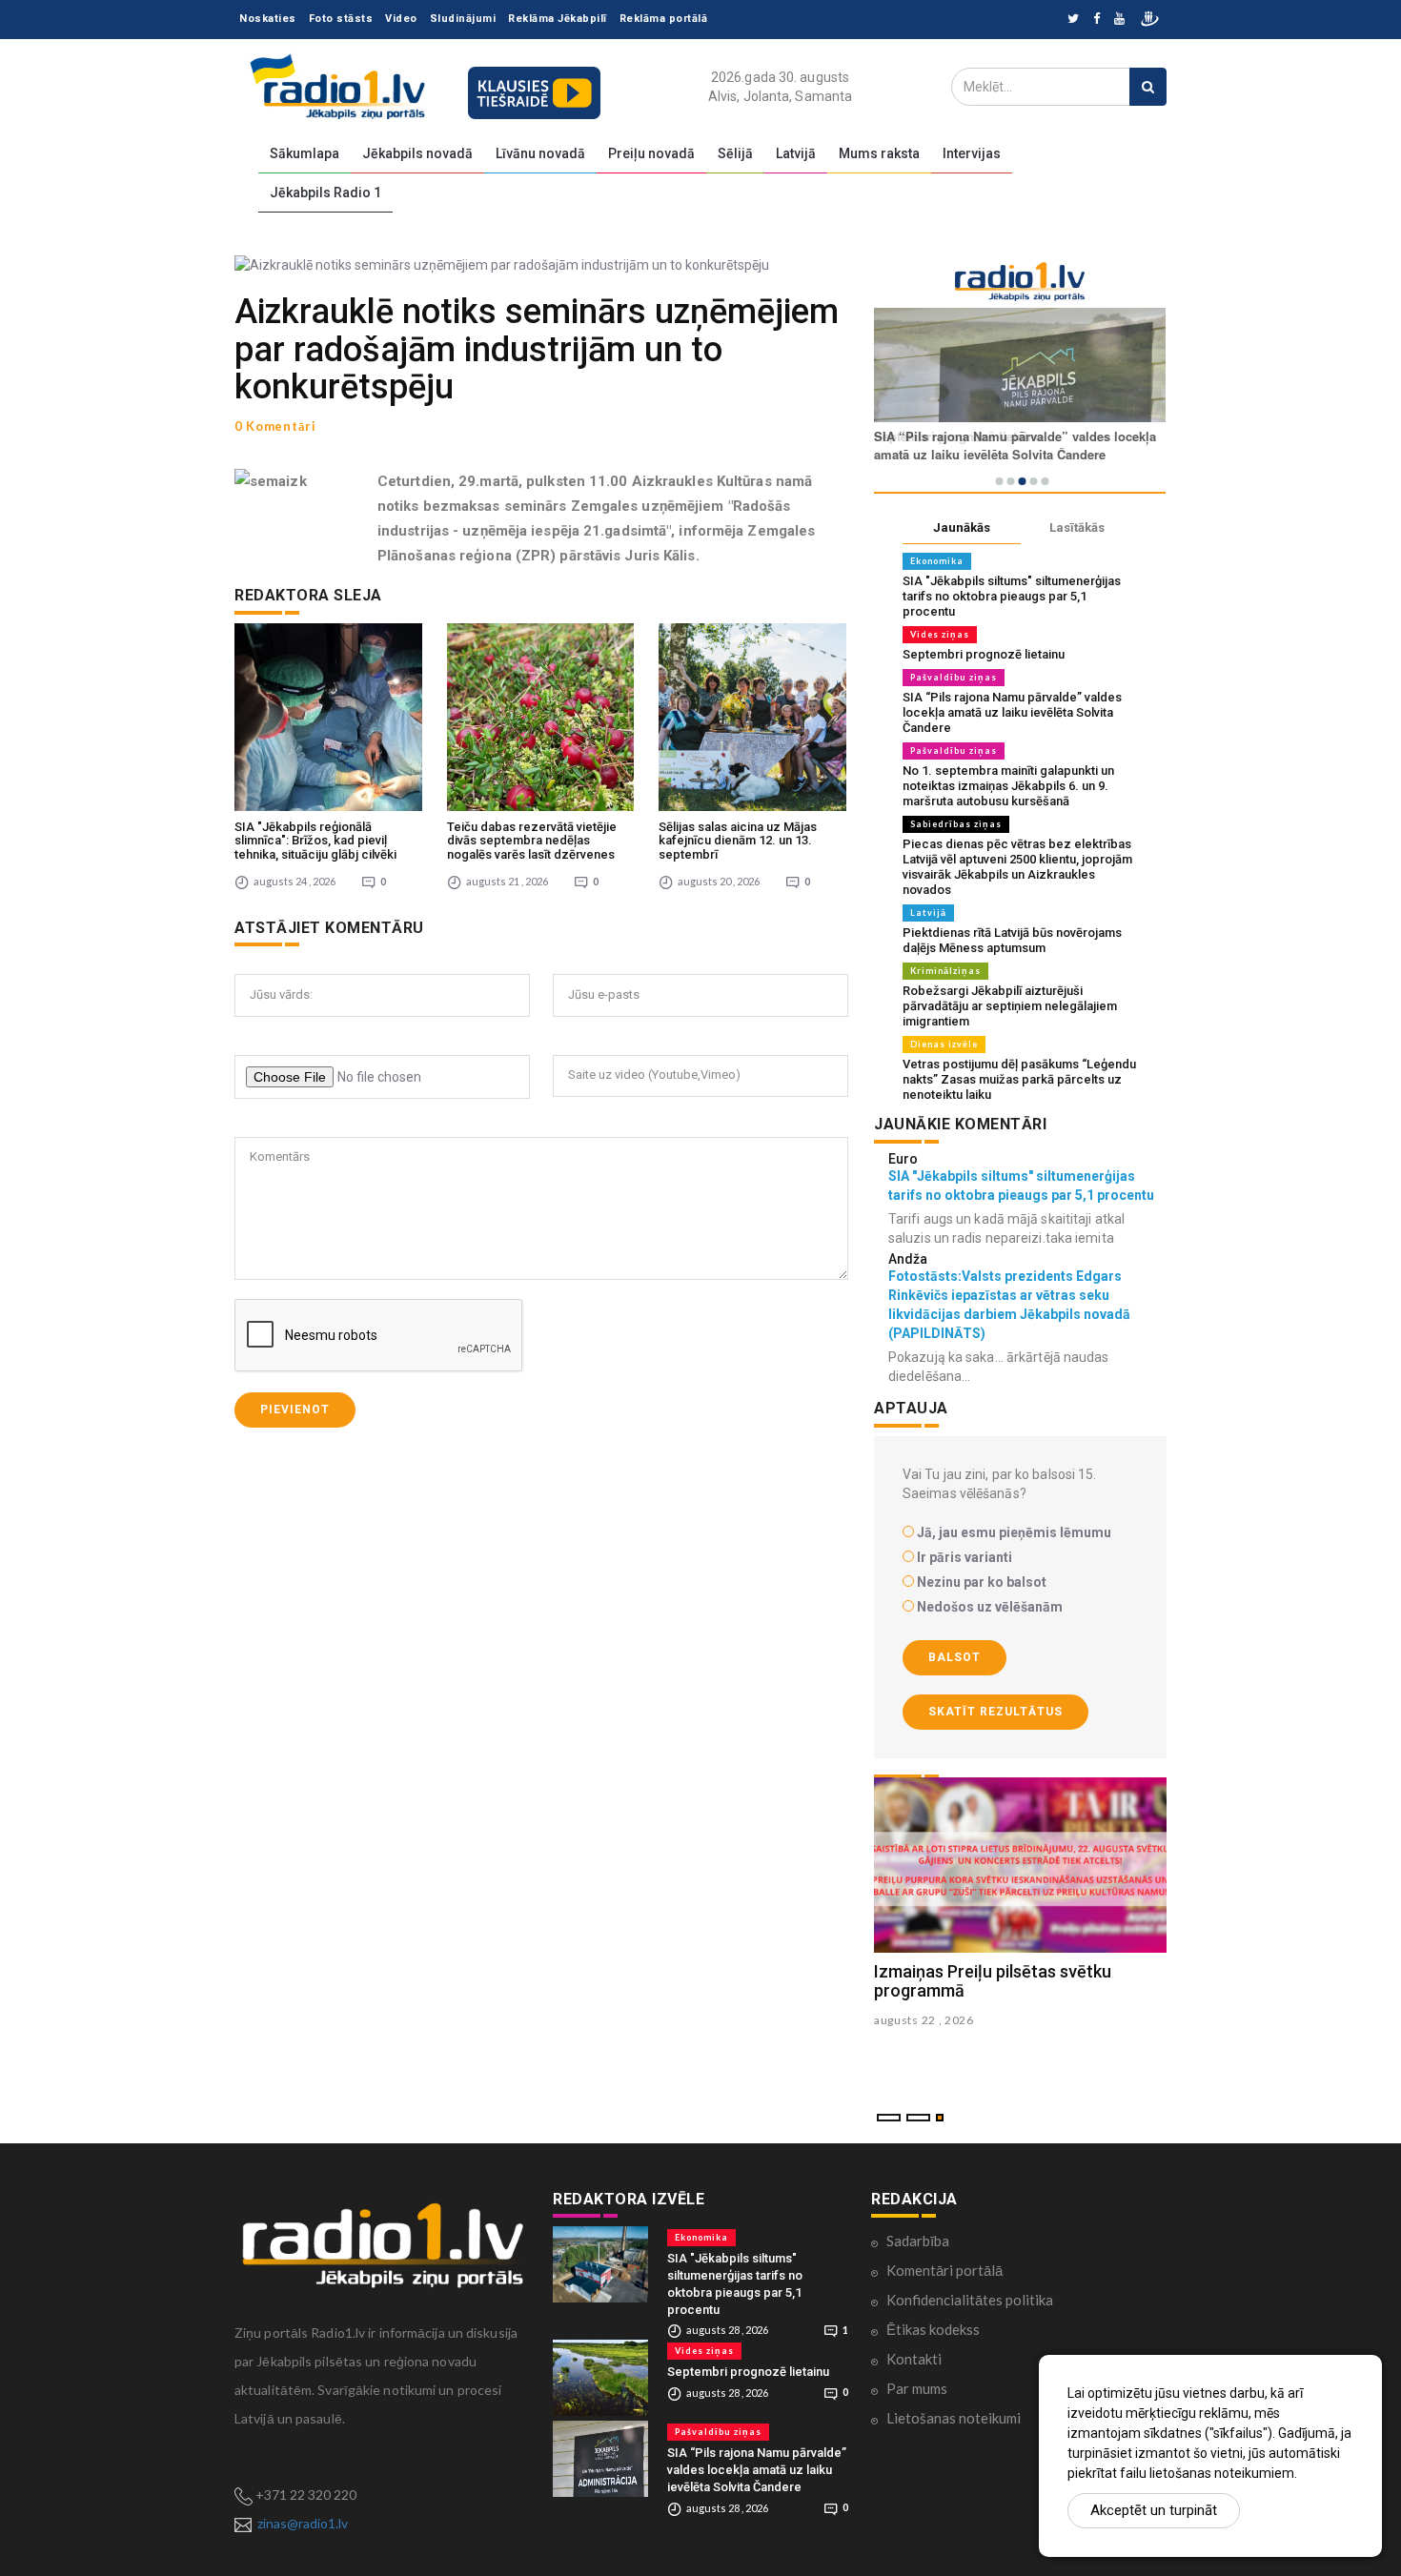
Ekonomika (937, 561)
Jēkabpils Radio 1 (325, 193)
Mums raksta (879, 153)
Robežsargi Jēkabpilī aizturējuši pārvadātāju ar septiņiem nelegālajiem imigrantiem (1010, 1006)
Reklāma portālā (664, 19)
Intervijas (972, 153)
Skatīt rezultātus (995, 1712)
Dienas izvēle (944, 1044)
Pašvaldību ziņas (954, 677)
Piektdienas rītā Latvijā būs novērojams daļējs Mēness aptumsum (1012, 940)
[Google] (1119, 20)
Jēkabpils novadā (417, 153)
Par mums (917, 2388)
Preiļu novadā (651, 153)
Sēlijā (735, 153)
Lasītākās (1077, 527)
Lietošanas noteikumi (954, 2418)
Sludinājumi (463, 19)
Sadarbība (918, 2241)
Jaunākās (962, 527)
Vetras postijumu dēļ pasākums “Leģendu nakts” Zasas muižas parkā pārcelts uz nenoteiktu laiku (1019, 1079)
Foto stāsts (341, 19)
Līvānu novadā (540, 153)
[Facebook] (1096, 20)
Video (401, 19)
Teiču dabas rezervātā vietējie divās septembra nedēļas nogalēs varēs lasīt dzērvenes (532, 841)
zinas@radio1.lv (303, 2523)
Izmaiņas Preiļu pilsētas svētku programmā (993, 1981)
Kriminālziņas (945, 971)
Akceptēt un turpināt (1154, 2510)
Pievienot (295, 1410)
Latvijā (796, 153)
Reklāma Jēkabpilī (558, 19)
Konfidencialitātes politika (970, 2300)
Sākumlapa (305, 153)
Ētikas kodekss (933, 2329)
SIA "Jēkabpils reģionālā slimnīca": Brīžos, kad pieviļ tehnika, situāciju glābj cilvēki (315, 841)
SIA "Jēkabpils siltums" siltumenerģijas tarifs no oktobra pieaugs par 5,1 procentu (1012, 596)
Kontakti (914, 2359)
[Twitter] (1073, 20)
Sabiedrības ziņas (956, 824)
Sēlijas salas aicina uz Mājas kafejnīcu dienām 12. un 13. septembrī (738, 841)
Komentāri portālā (944, 2270)
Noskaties (268, 19)
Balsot (954, 1657)
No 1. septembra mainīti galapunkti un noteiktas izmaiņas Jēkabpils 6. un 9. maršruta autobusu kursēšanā (1008, 786)
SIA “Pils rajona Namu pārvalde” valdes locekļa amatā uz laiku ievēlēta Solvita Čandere (1012, 712)
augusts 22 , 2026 (924, 2020)
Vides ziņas (940, 634)
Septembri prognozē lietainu (984, 654)
